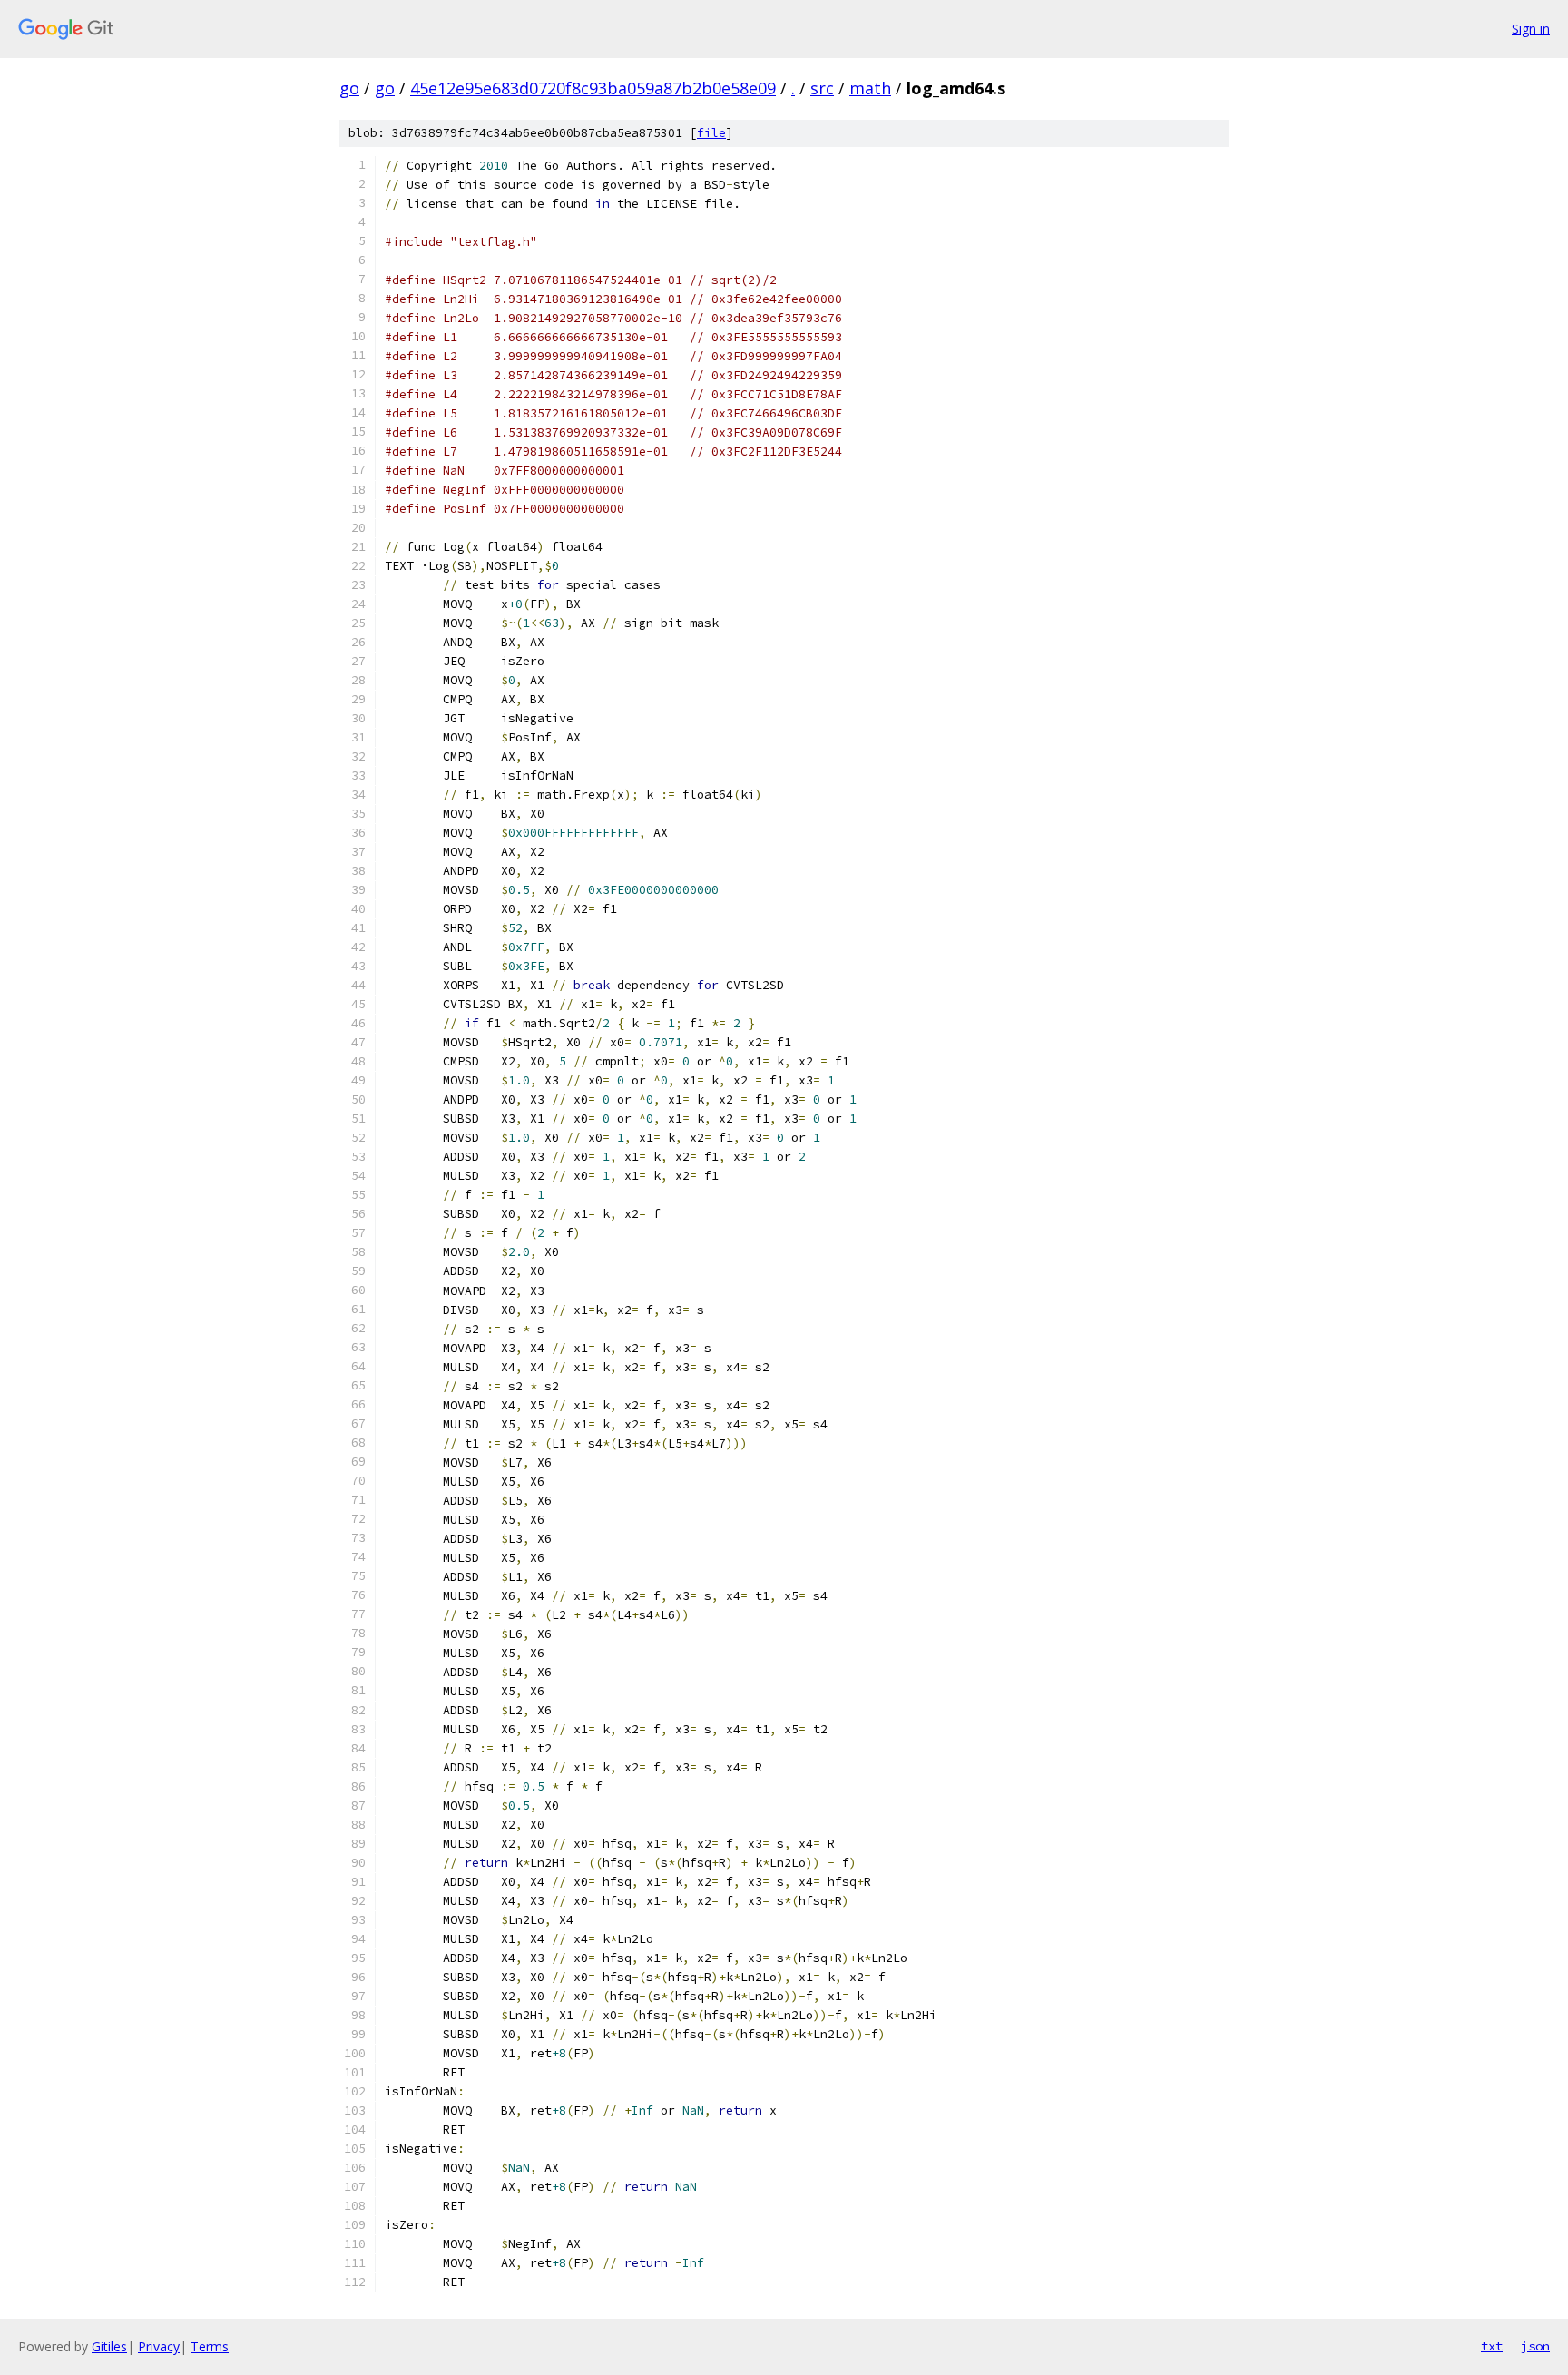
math (870, 88)
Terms (210, 2346)
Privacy (159, 2346)
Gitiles (109, 2346)
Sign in (1531, 29)
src (822, 88)
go (349, 88)
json (1535, 2346)
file (711, 133)
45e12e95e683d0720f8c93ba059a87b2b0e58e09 (593, 88)
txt (1492, 2346)
